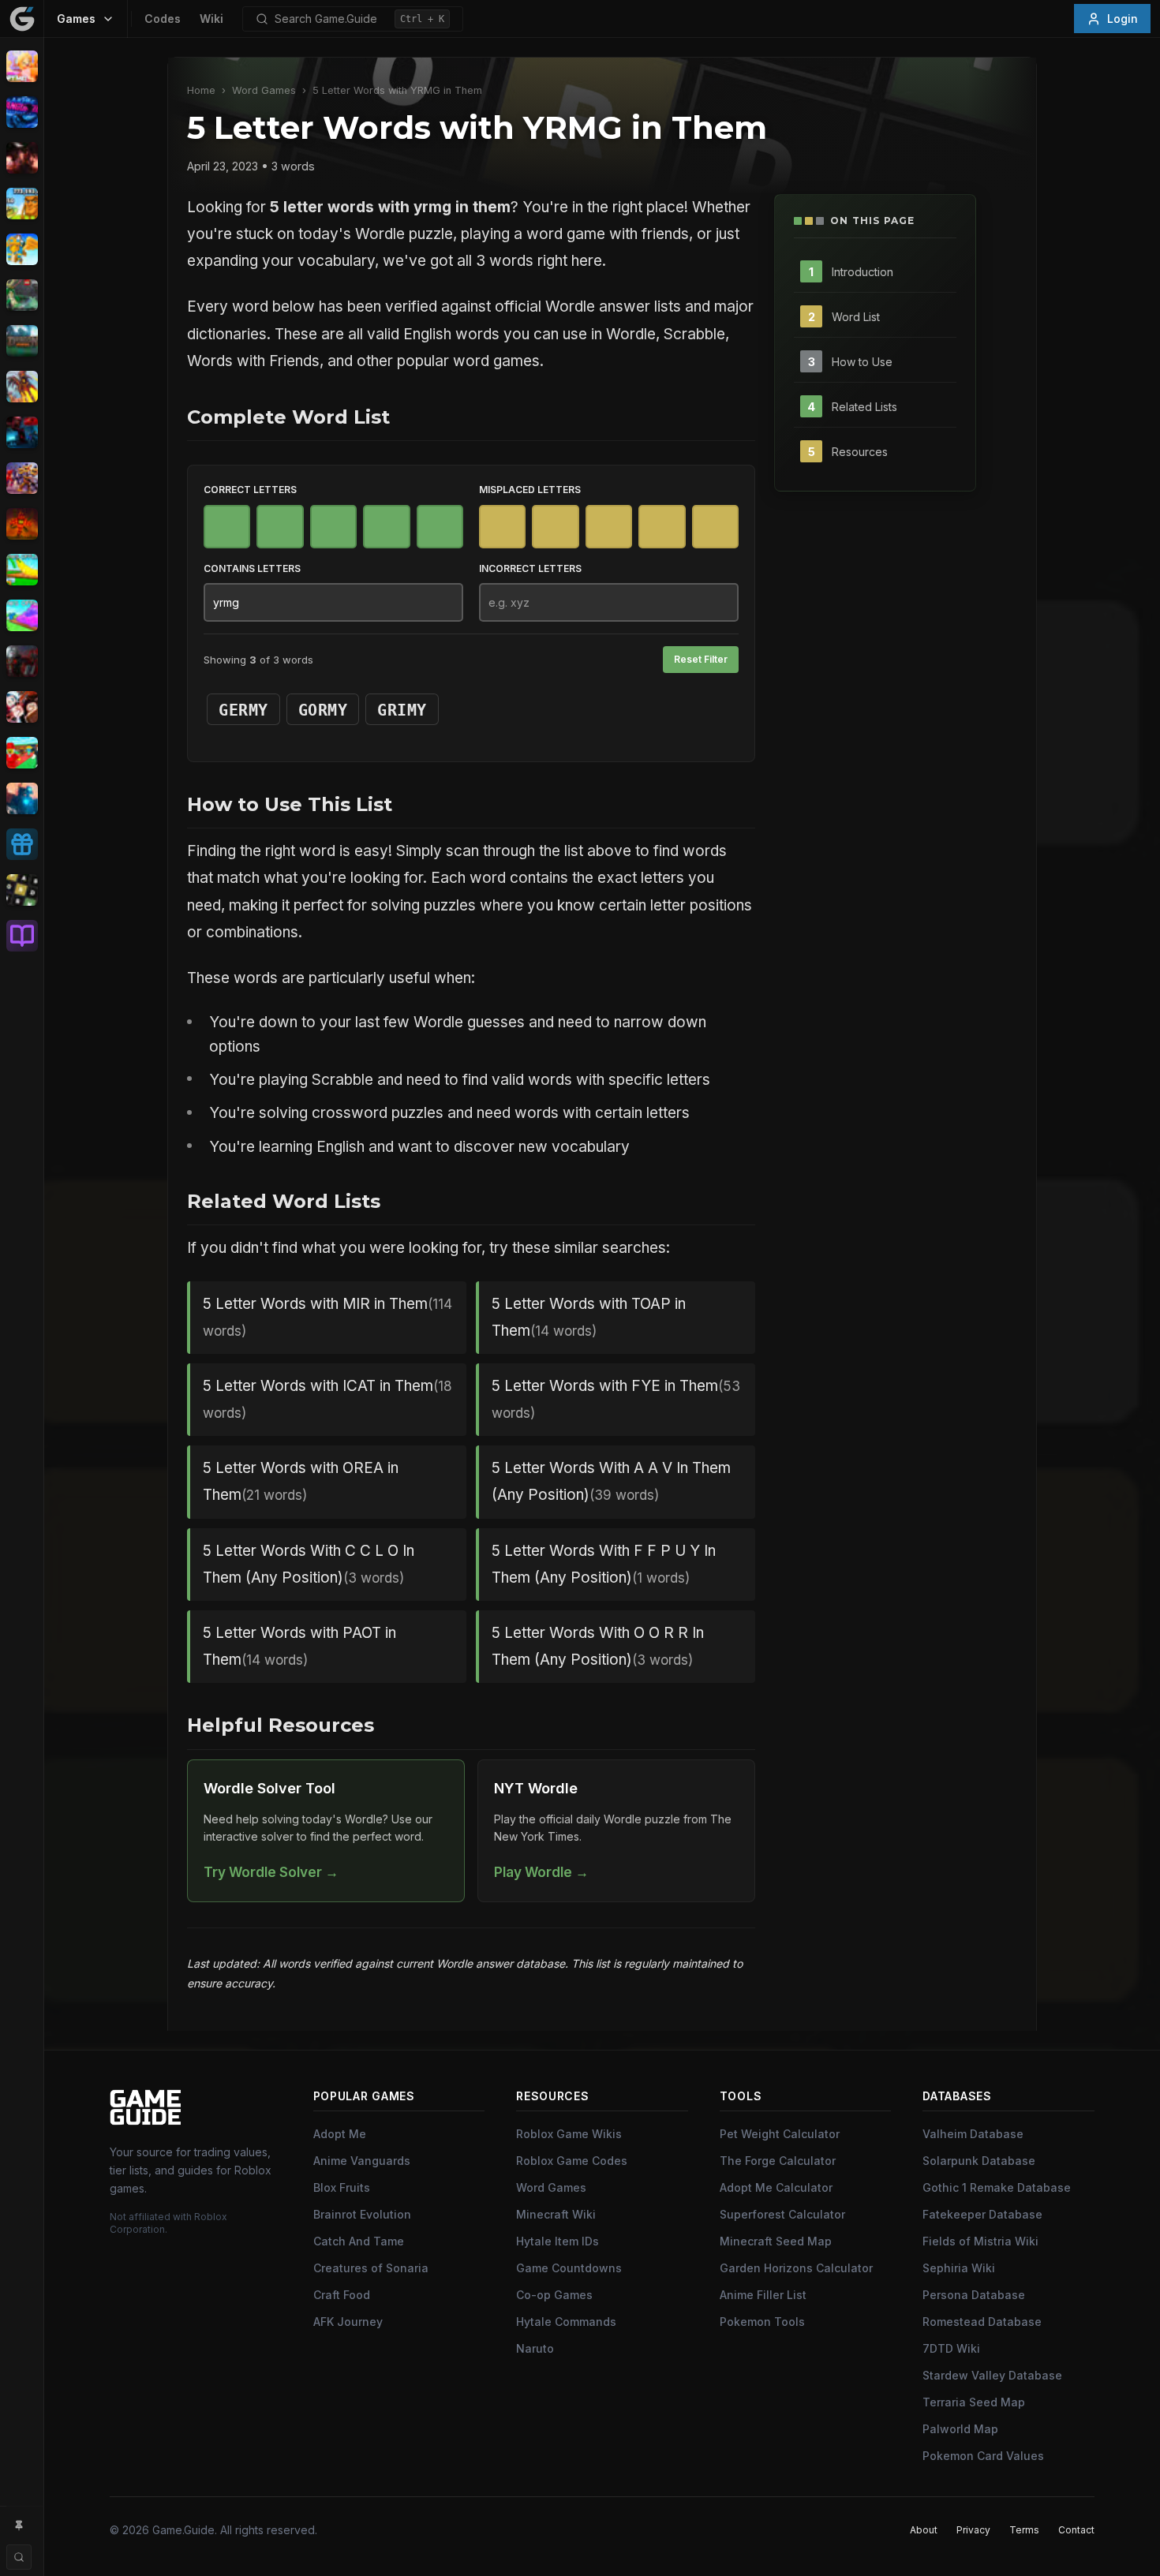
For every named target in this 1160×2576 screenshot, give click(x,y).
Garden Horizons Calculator (796, 2268)
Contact (1076, 2530)
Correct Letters (250, 490)
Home (201, 90)
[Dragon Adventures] (22, 341)
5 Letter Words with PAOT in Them (299, 1646)
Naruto (535, 2348)
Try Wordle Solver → (271, 1872)
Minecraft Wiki (556, 2214)
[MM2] (22, 661)
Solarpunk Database (979, 2161)
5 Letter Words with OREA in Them (301, 1481)
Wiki (211, 19)
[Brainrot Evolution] (22, 204)
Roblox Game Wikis (569, 2134)
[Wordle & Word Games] (22, 890)
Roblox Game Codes (572, 2161)
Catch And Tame (359, 2241)
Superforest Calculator (782, 2214)
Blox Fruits (342, 2187)
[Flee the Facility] (22, 432)
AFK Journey (348, 2322)
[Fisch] (22, 387)
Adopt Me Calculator (776, 2187)
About (924, 2530)
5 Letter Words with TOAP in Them (589, 1317)
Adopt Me (340, 2134)
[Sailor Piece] (22, 707)
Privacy (973, 2530)
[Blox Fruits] (22, 158)
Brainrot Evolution (362, 2214)
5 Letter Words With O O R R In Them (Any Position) (598, 1646)
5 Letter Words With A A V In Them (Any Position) (611, 1481)
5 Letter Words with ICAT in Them (327, 1399)
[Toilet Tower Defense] (22, 798)
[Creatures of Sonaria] (22, 295)
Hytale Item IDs (558, 2241)
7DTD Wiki (951, 2348)
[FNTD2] (22, 478)
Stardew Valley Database (992, 2375)
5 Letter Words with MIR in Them (327, 1317)
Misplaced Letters (530, 490)
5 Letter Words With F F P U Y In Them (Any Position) (604, 1564)
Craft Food (342, 2295)
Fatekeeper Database (982, 2214)
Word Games (264, 90)
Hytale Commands (566, 2322)
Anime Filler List (763, 2295)
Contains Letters (252, 568)
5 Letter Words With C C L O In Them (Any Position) (309, 1564)
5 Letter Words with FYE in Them (616, 1399)
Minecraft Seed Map (776, 2241)
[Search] (19, 2557)
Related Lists (864, 406)
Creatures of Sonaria (371, 2268)
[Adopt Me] (22, 66)
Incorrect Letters (530, 568)
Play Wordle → (541, 1872)
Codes (163, 19)
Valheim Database (973, 2134)
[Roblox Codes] (22, 844)
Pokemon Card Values (983, 2456)
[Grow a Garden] (22, 570)
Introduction (863, 271)
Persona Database (974, 2295)
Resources (860, 451)
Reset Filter (701, 659)
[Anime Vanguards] (22, 112)
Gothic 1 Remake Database (997, 2187)
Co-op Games (554, 2295)
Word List (856, 316)
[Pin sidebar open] (19, 2526)
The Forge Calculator (778, 2161)
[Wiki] (22, 936)
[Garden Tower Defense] (22, 524)
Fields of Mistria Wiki (980, 2241)
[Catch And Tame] (22, 249)
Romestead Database (982, 2322)
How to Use (862, 361)
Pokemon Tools (762, 2322)
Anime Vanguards (362, 2161)
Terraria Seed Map (974, 2402)
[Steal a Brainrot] (22, 753)
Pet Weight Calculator (780, 2134)
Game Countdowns (569, 2268)
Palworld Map (960, 2429)
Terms (1024, 2530)
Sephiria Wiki (959, 2268)
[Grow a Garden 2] (22, 615)
